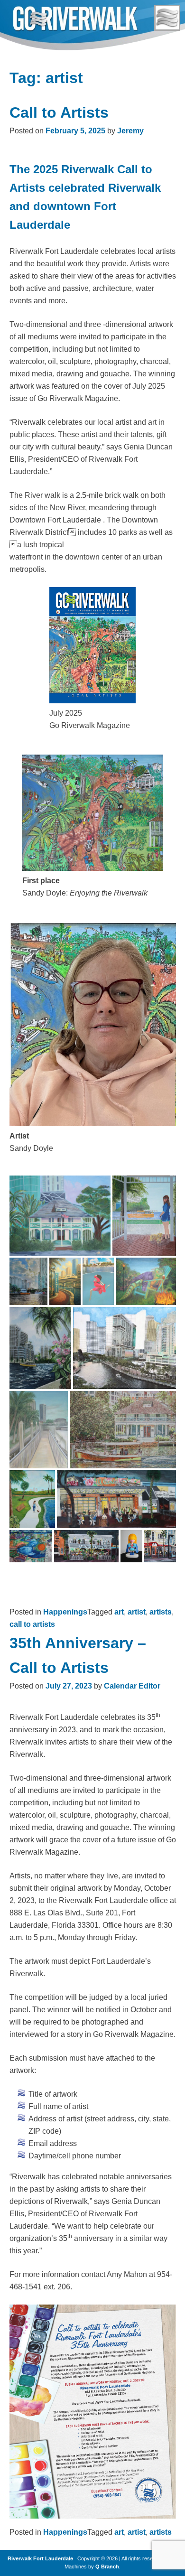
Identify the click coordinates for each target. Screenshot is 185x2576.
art (119, 1612)
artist (137, 1612)
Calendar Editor (132, 1686)
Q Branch (107, 2567)
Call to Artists (59, 112)
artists (161, 1612)
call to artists (32, 1624)
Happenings (65, 1612)
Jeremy (130, 131)
